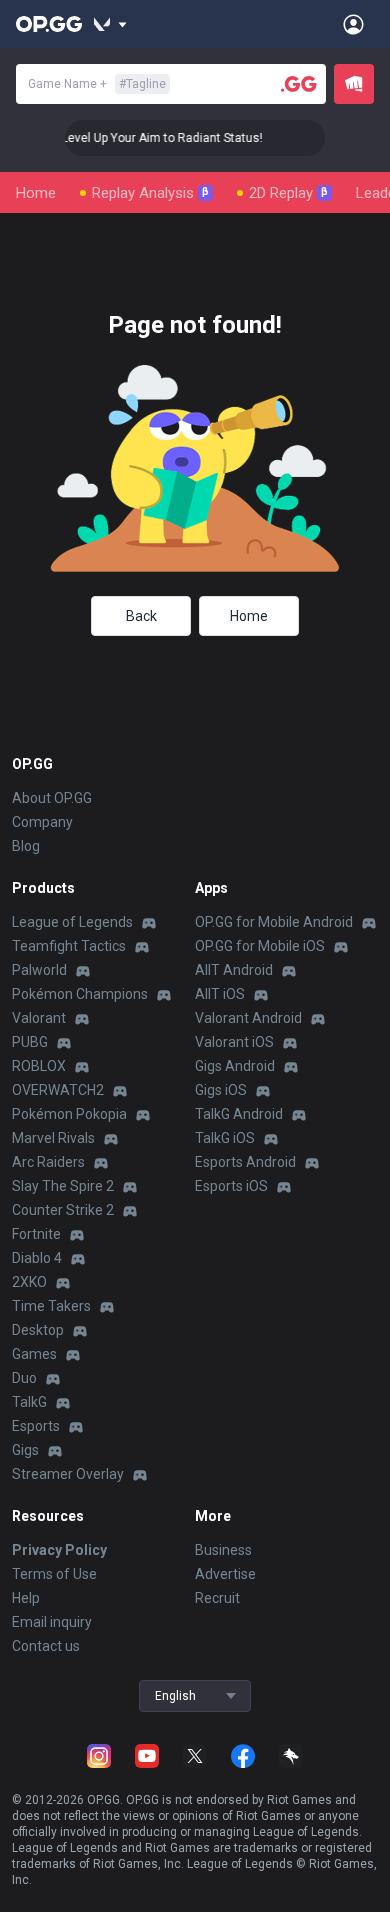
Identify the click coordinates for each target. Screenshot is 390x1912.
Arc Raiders (48, 1162)
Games (34, 1354)
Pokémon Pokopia (69, 1114)
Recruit (217, 1598)
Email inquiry (52, 1622)
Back (141, 616)
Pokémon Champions (80, 994)
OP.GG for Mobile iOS (260, 946)
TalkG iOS (225, 1138)
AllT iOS (220, 994)
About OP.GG (52, 798)
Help (26, 1598)
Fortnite (36, 1234)
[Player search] (299, 84)
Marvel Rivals (53, 1138)
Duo (24, 1378)
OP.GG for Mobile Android (274, 922)
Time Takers (51, 1306)
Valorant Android (248, 1018)
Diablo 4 (37, 1258)
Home (36, 193)
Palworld (39, 970)
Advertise (225, 1574)
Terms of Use (54, 1574)
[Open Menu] (353, 24)
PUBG (30, 1042)
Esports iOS (231, 1186)
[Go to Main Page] (49, 24)
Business (223, 1550)
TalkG (29, 1402)
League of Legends (72, 922)
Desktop (38, 1330)
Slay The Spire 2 (63, 1186)
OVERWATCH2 (58, 1090)
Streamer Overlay (68, 1474)
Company (42, 822)
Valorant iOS (234, 1042)
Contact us (46, 1646)
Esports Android (245, 1162)
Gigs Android (235, 1066)
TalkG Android (239, 1114)
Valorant (39, 1018)
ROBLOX (39, 1066)
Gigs (25, 1450)
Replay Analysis (150, 193)
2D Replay (288, 193)
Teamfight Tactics (69, 946)
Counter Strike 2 (63, 1210)
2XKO (29, 1282)
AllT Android (234, 970)
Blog (26, 846)
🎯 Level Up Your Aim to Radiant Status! (148, 138)
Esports (36, 1426)
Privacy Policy (59, 1550)
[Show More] (110, 24)
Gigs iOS (221, 1090)
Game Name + (97, 84)
